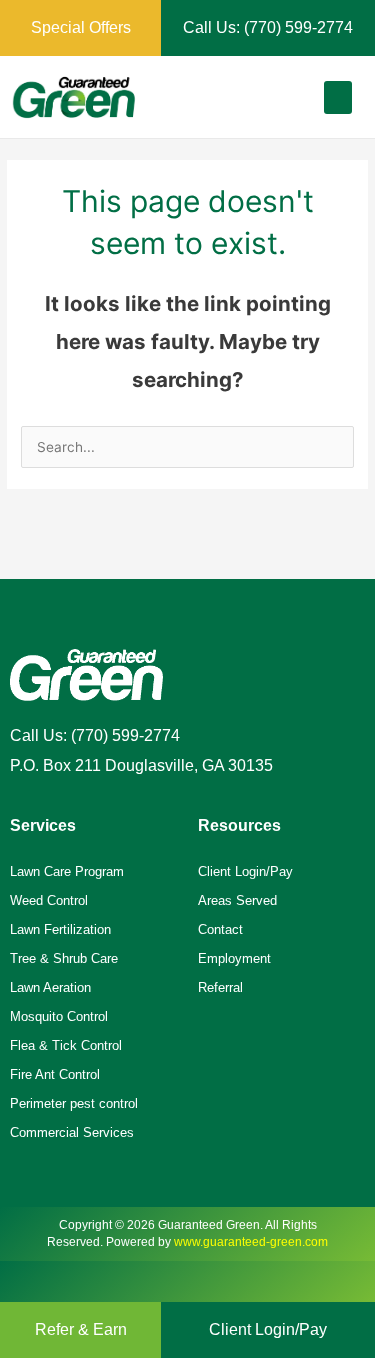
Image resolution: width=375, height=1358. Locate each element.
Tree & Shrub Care (64, 958)
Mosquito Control (59, 1016)
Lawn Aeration (50, 987)
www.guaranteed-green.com (251, 1242)
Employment (234, 958)
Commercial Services (72, 1132)
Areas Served (237, 900)
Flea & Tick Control (66, 1045)
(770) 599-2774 (125, 735)
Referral (220, 987)
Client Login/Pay (245, 871)
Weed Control (49, 900)
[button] (338, 97)
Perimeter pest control (74, 1103)
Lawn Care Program (67, 871)
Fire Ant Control (55, 1074)
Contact (220, 929)
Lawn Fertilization (60, 929)
